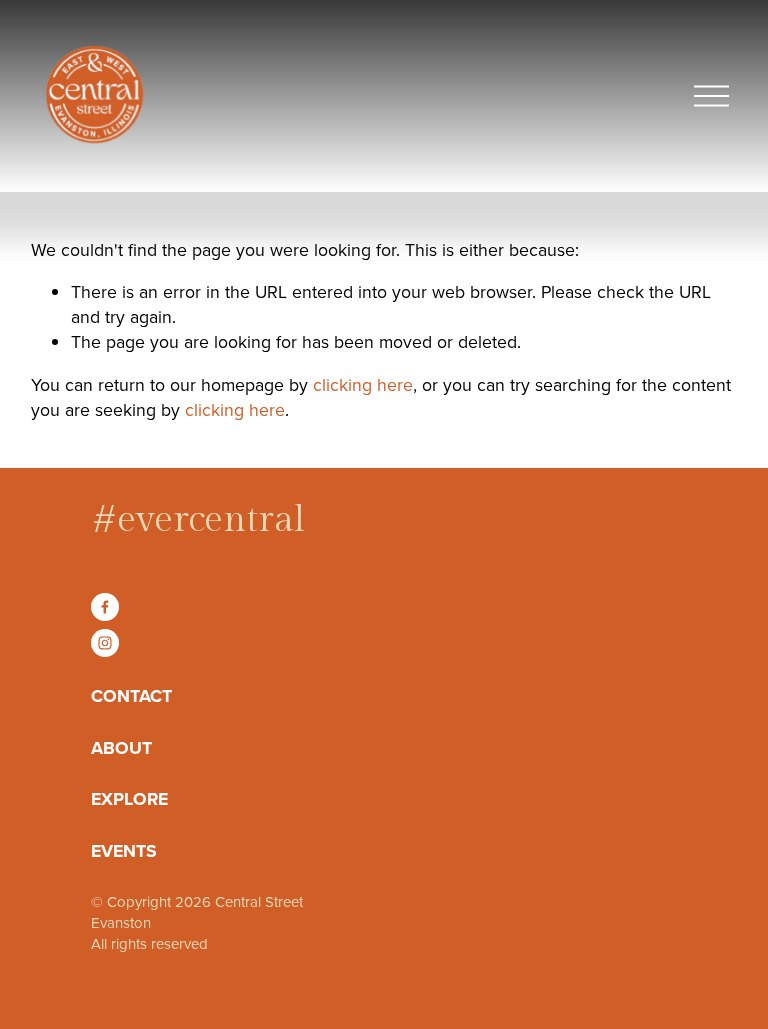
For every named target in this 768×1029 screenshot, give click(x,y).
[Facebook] (105, 607)
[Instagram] (105, 643)
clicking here (363, 384)
